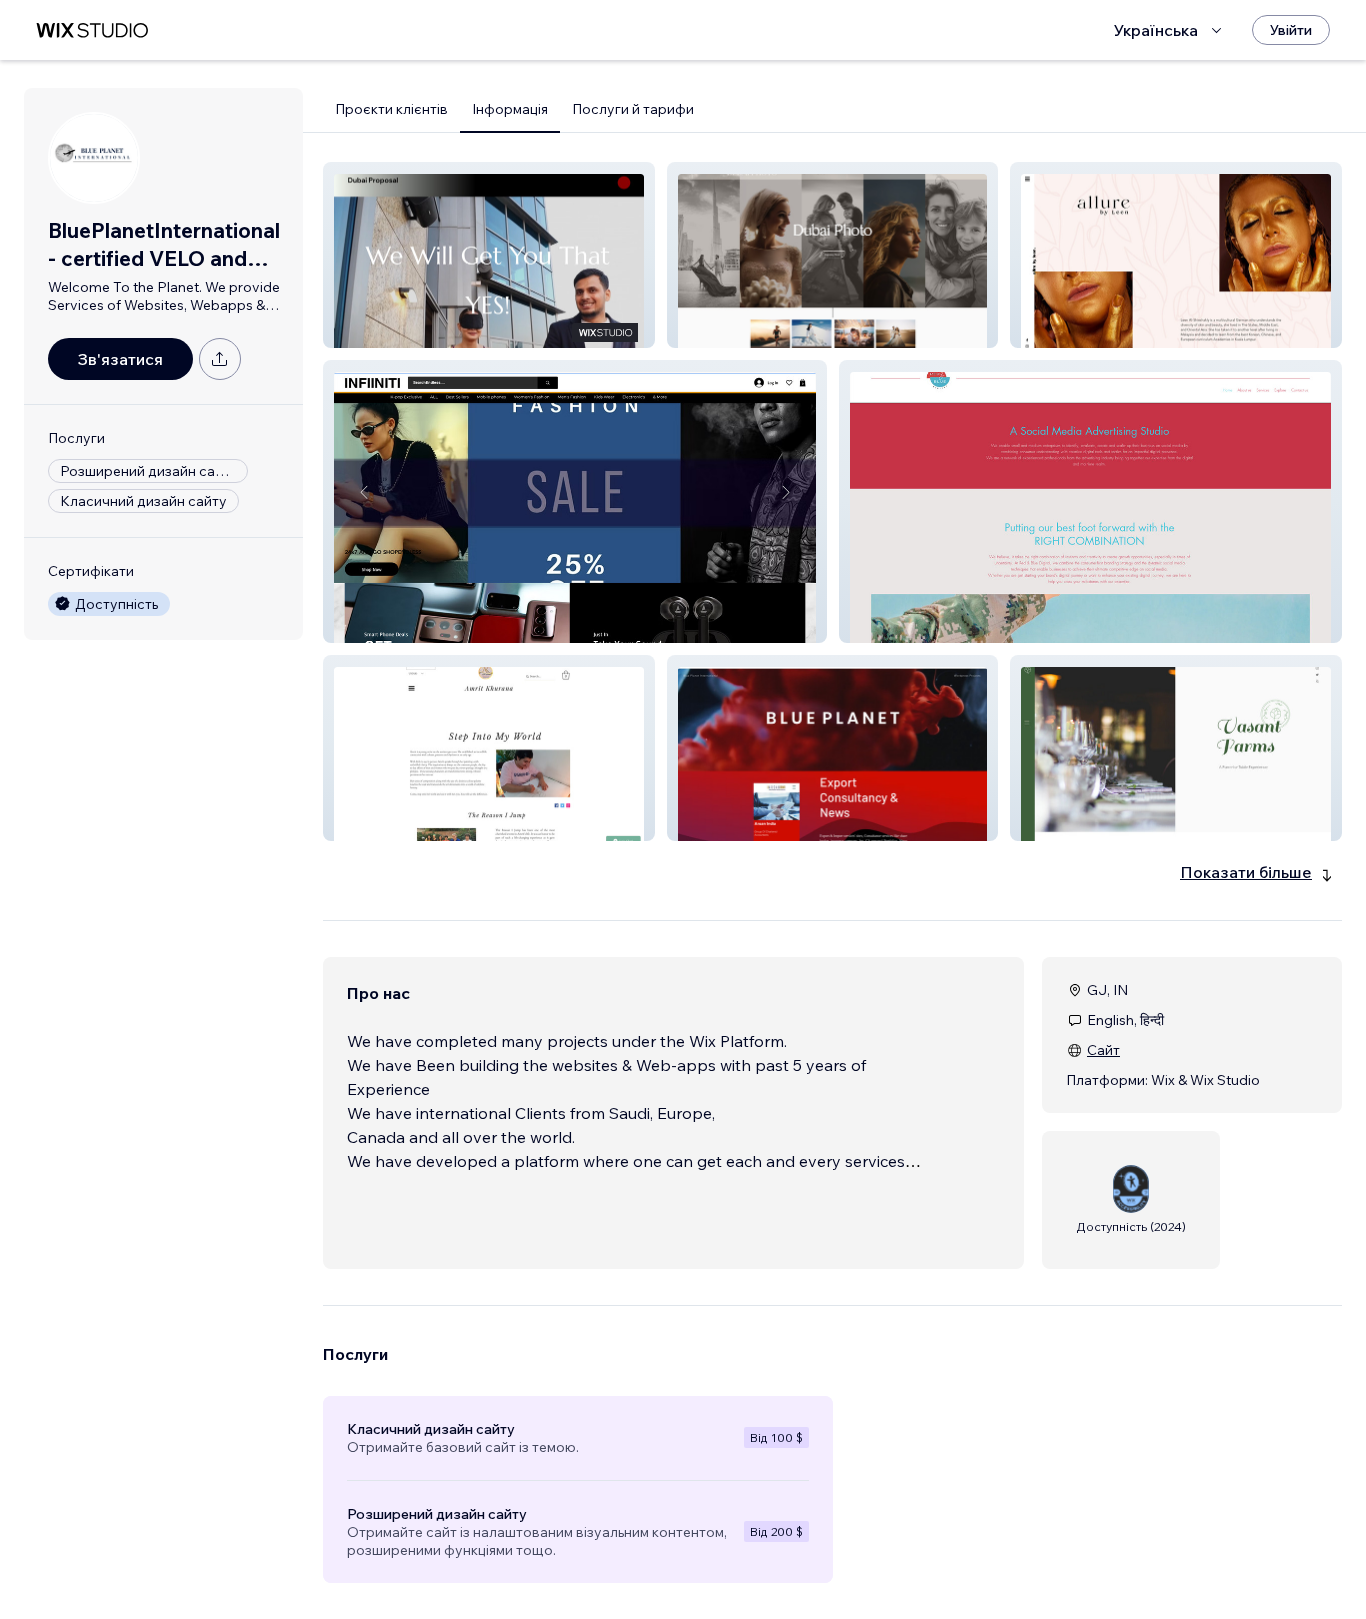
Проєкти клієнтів (391, 109)
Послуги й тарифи (633, 109)
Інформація (510, 109)
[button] (489, 255)
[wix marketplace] (92, 30)
